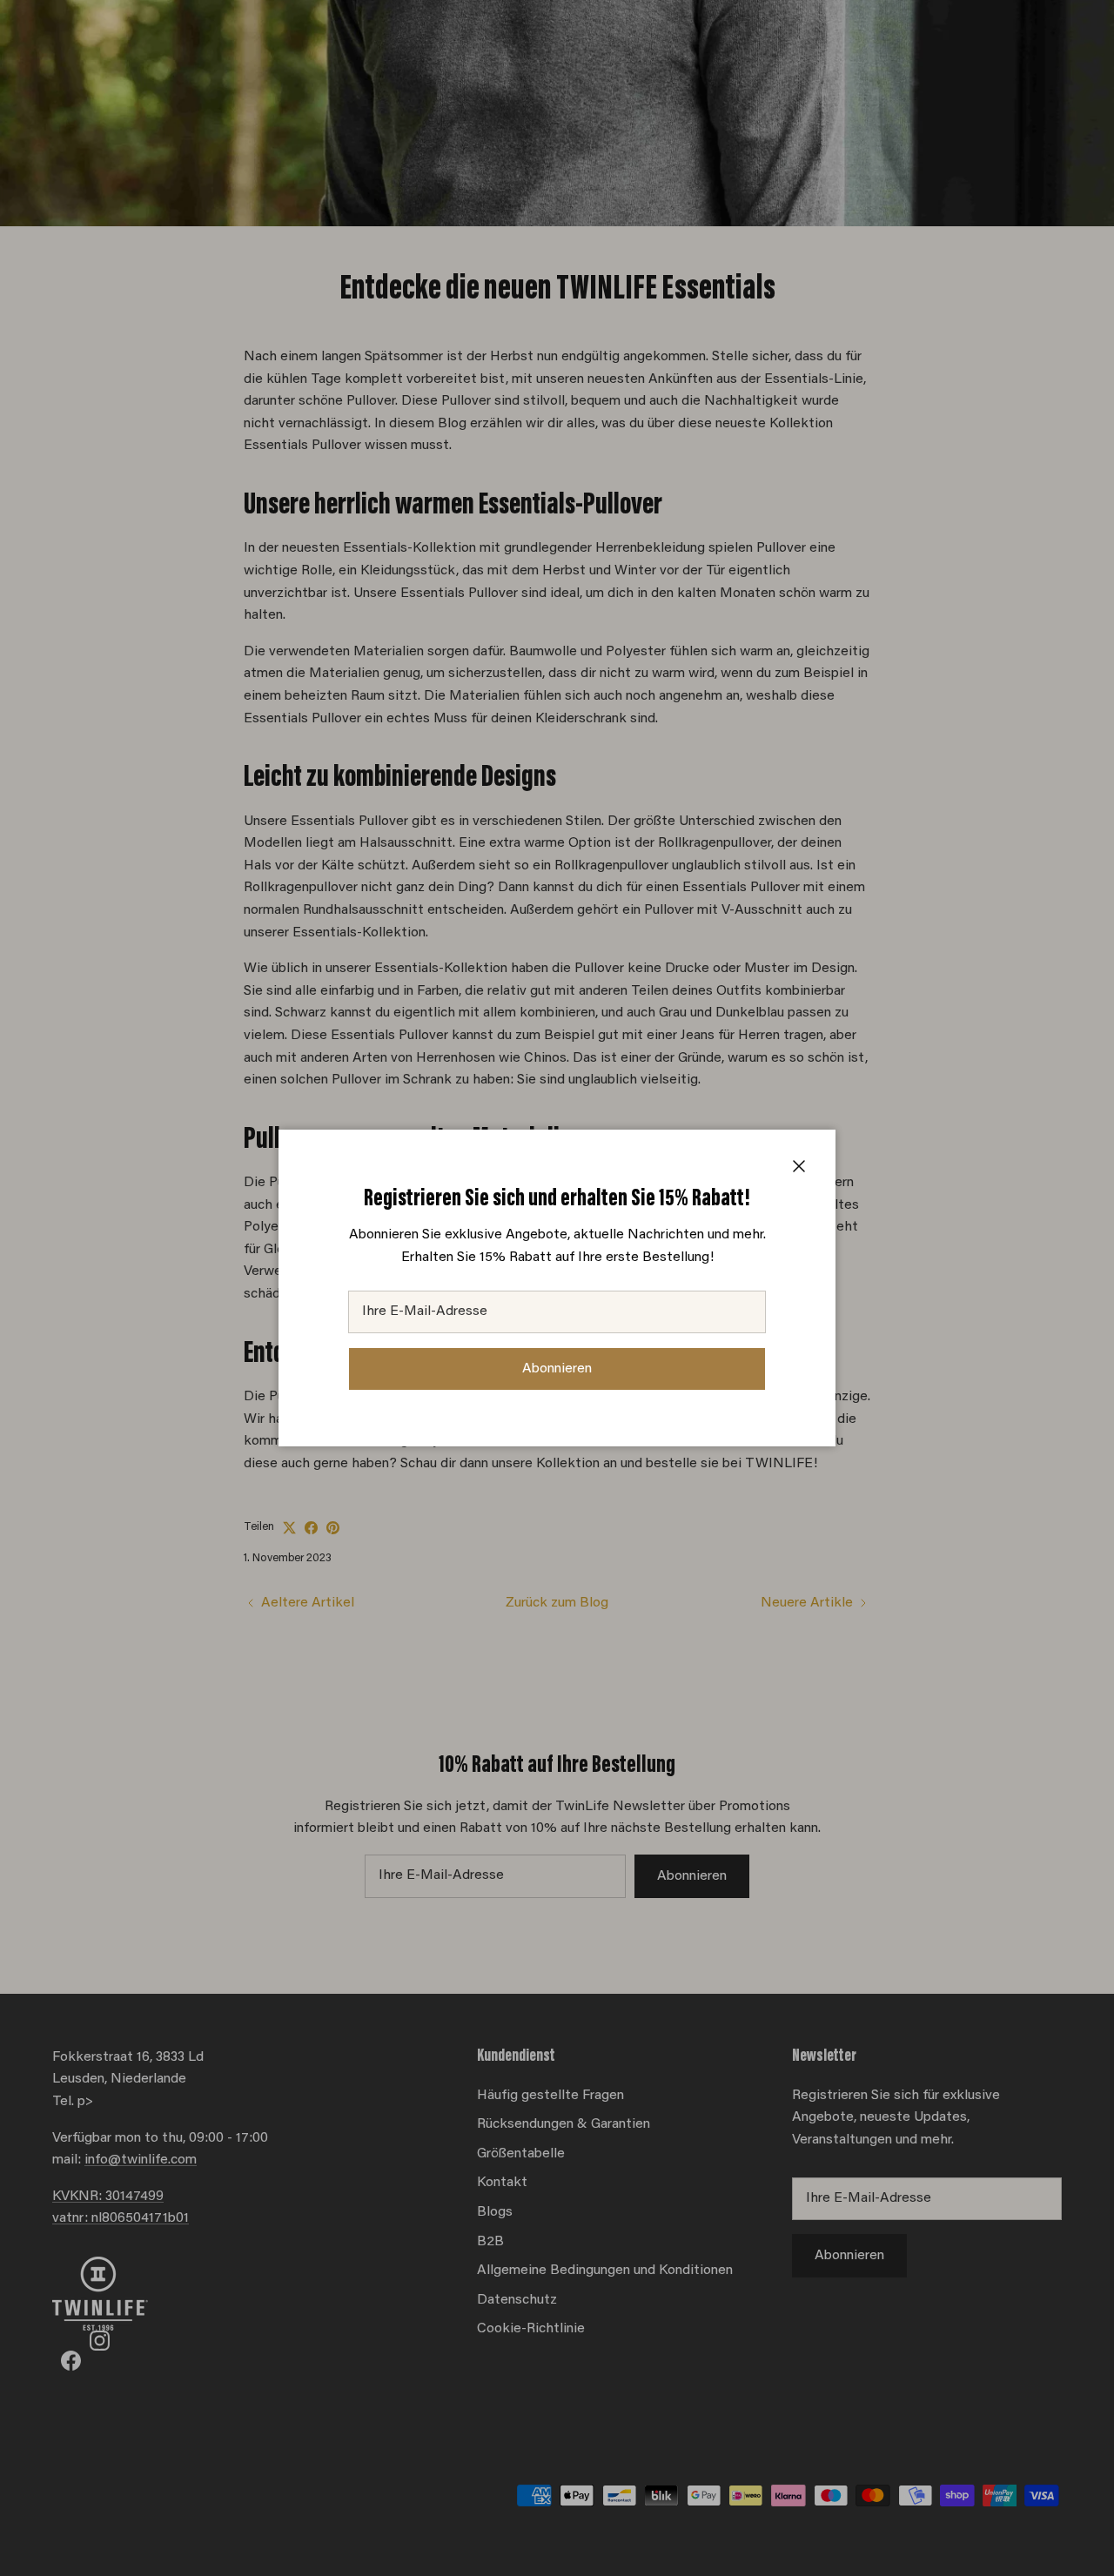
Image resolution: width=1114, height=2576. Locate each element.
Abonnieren (557, 1369)
